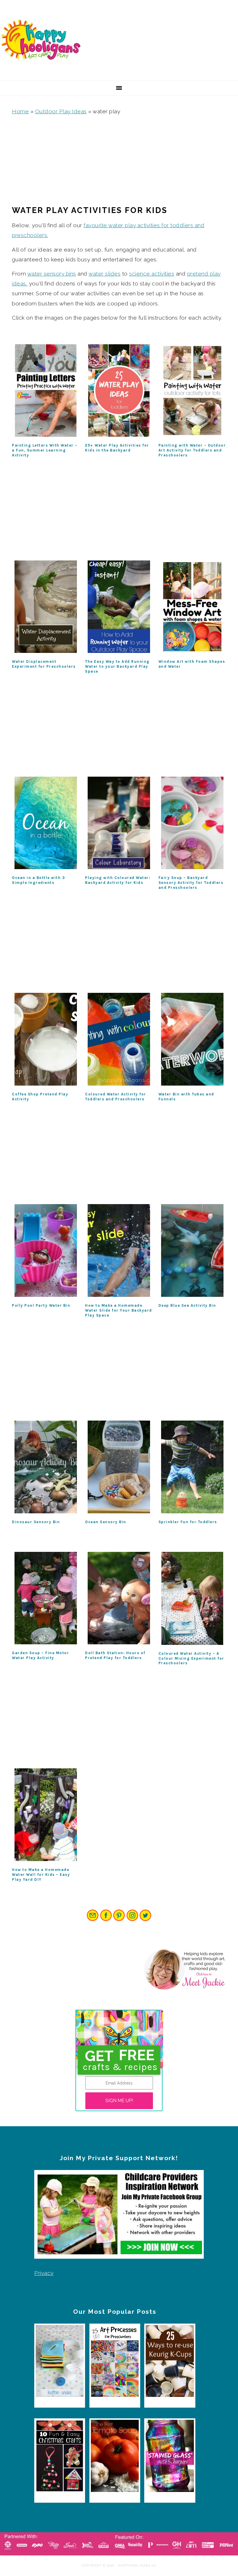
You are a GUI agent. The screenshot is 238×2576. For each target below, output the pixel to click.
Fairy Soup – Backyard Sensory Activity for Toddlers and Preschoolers (191, 883)
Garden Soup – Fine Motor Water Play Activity (40, 1655)
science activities (152, 274)
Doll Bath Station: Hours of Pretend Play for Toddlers (115, 1655)
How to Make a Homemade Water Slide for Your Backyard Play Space (119, 1310)
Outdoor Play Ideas (61, 111)
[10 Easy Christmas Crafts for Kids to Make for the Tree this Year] (60, 2457)
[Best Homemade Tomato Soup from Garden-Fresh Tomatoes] (115, 2457)
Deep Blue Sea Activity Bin (187, 1305)
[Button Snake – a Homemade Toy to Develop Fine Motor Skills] (60, 2363)
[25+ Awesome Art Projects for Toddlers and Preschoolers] (115, 2363)
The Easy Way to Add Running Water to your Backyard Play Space (117, 666)
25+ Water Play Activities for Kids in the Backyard (117, 448)
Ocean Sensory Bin (106, 1522)
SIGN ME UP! (119, 2101)
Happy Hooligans (44, 40)
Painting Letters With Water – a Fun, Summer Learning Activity (45, 450)
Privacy (44, 2273)
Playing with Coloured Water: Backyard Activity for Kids (118, 880)
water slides (104, 274)
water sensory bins (52, 274)
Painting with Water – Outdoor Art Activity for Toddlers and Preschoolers (192, 450)
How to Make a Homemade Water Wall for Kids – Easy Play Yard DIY (41, 1875)
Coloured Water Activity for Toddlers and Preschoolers (116, 1097)
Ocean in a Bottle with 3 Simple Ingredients (38, 880)
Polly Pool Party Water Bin (41, 1305)
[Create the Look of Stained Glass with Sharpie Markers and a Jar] (170, 2457)
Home (20, 111)
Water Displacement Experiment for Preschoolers (44, 664)
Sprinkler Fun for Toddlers (188, 1522)
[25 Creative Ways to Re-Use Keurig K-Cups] (170, 2363)
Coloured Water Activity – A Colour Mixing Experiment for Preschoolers (191, 1658)
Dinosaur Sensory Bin (36, 1522)
